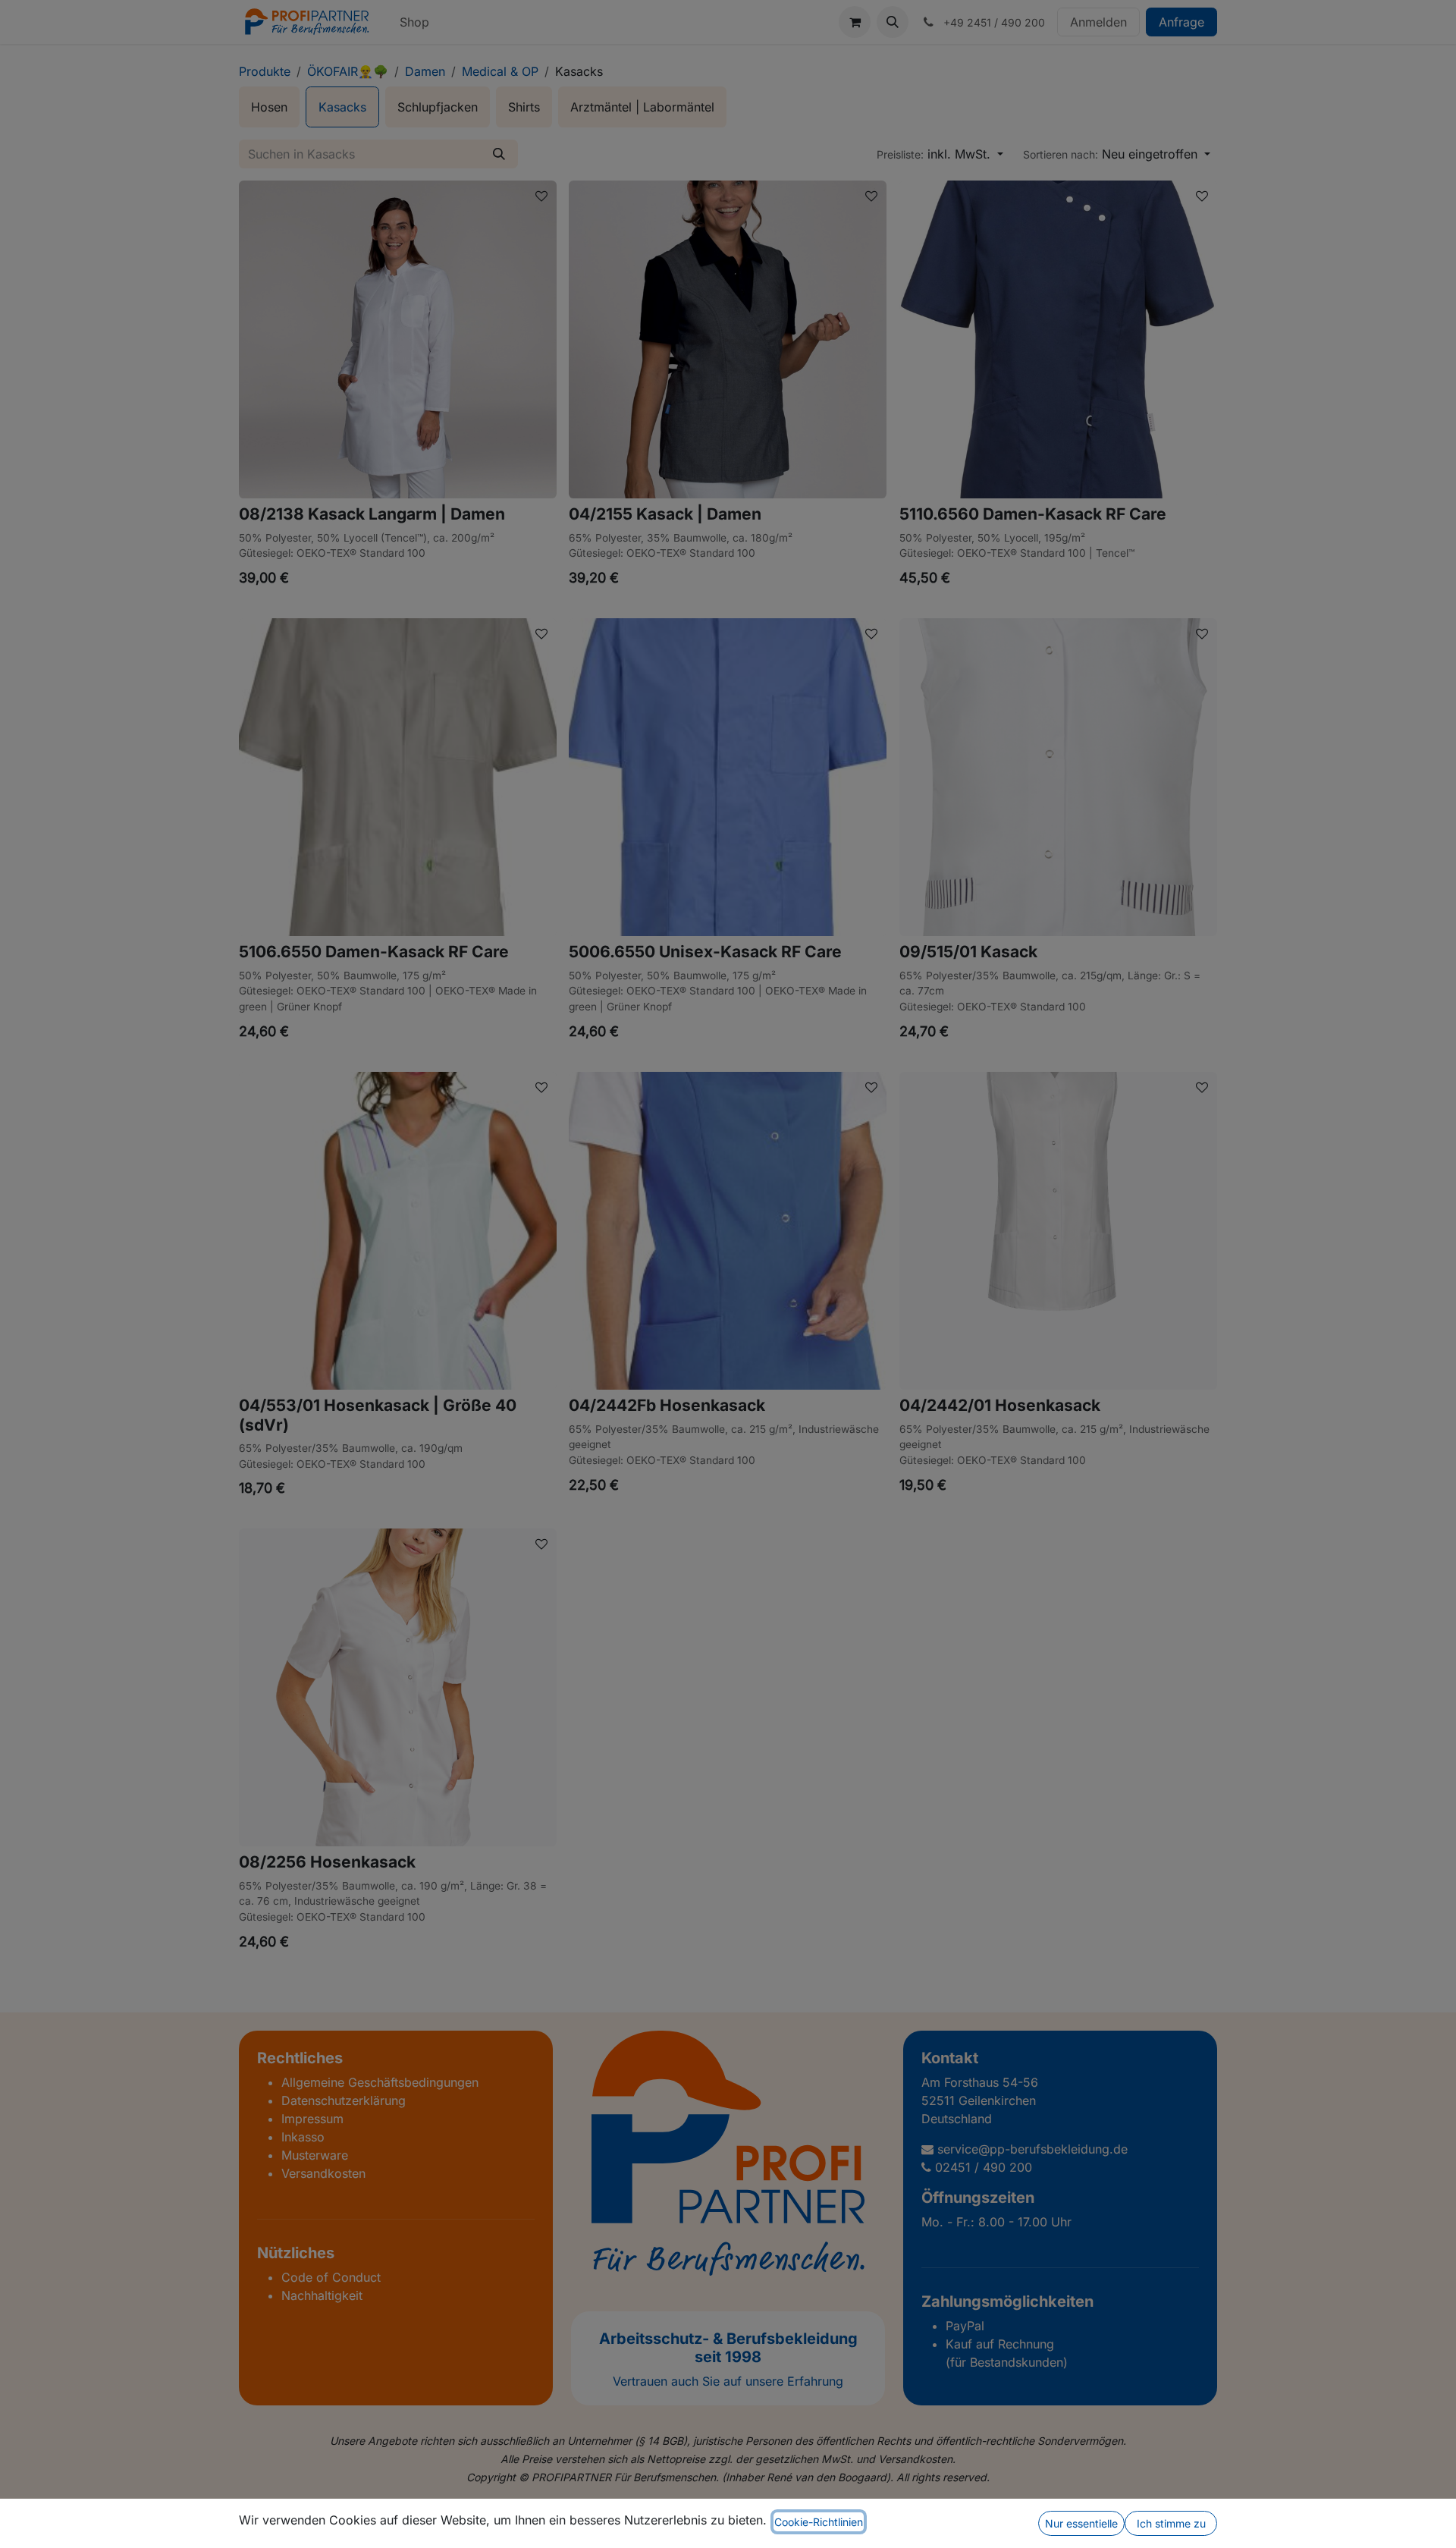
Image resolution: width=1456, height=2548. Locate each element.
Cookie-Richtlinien (819, 2522)
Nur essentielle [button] (1081, 2523)
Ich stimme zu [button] (1171, 2523)
